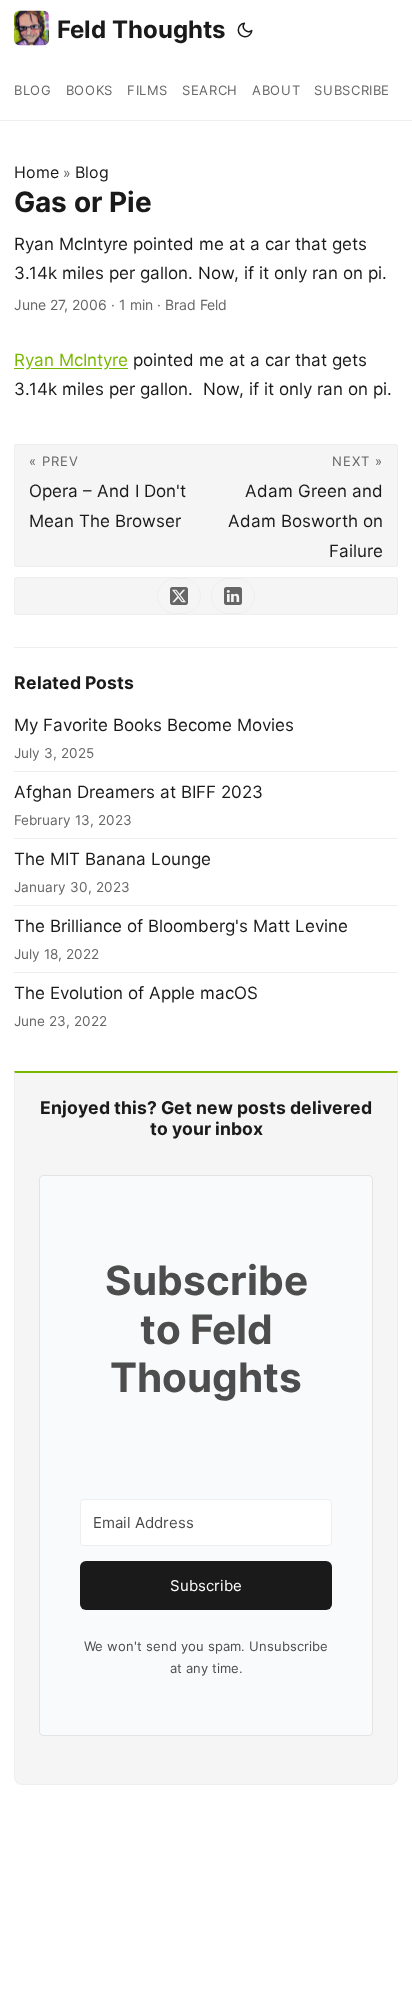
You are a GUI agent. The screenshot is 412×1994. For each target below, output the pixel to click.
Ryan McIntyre (71, 360)
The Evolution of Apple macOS (136, 993)
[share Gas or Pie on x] (179, 596)
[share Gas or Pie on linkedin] (233, 596)
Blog (92, 172)
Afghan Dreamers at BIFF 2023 (138, 792)
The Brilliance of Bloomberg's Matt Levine (181, 926)
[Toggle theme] (245, 30)
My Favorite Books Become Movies (154, 725)
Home (36, 172)
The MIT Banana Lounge (112, 859)
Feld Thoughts (141, 29)
